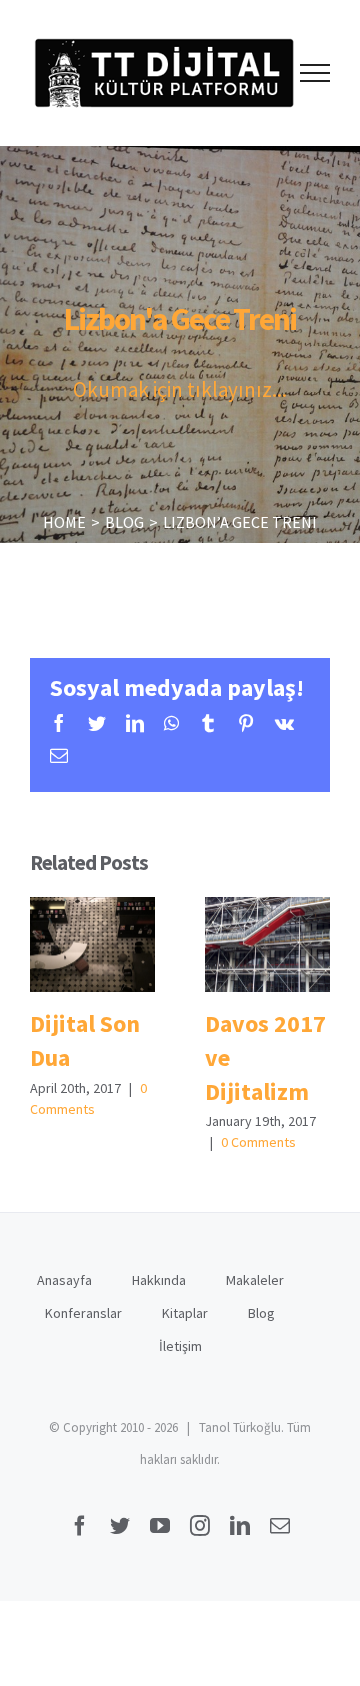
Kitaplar (185, 1313)
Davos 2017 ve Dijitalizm (267, 944)
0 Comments (258, 1142)
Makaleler (255, 1280)
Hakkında (159, 1280)
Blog (261, 1313)
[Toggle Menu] (315, 73)
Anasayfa (64, 1280)
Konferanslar (83, 1313)
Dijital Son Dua (92, 944)
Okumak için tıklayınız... (180, 389)
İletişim (180, 1346)
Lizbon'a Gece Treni (180, 319)
